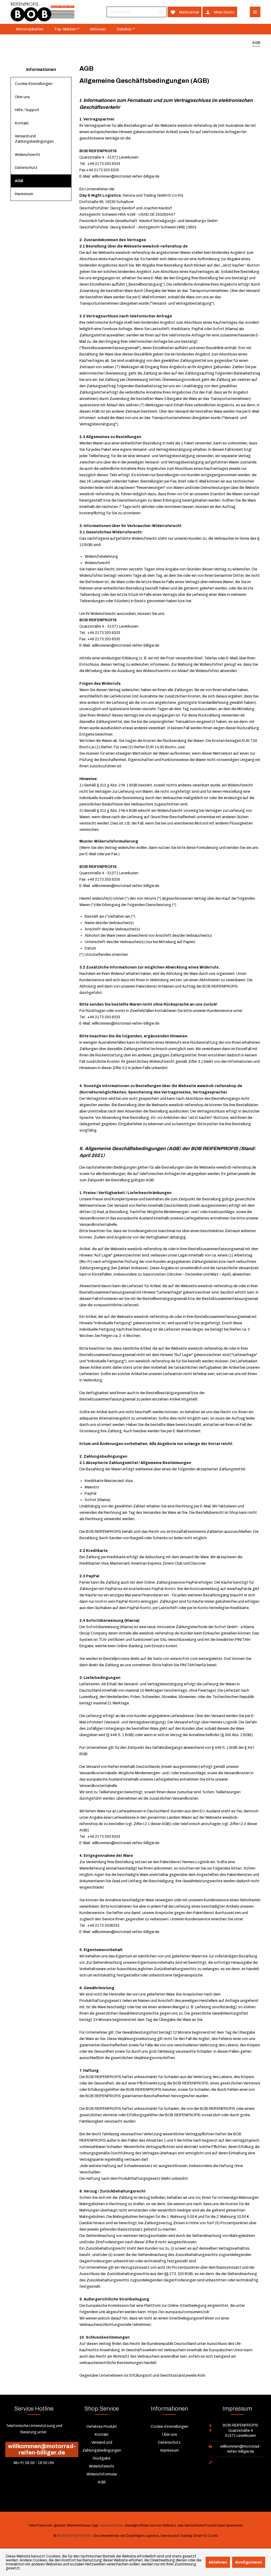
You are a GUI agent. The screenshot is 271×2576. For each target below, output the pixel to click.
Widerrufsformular (102, 2474)
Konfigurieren (249, 2562)
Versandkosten (111, 2525)
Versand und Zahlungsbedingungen (34, 139)
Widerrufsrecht (28, 155)
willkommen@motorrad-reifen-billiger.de (126, 176)
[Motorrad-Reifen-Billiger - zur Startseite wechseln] (42, 12)
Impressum (24, 194)
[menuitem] (137, 12)
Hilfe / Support (27, 110)
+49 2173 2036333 (103, 1926)
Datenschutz (26, 168)
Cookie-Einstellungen (34, 84)
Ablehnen (218, 2562)
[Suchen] (161, 12)
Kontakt (22, 123)
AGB (19, 181)
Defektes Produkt (102, 2427)
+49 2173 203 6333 (104, 164)
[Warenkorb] (243, 12)
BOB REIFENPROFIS (74, 2536)
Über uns (22, 97)
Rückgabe (102, 2458)
